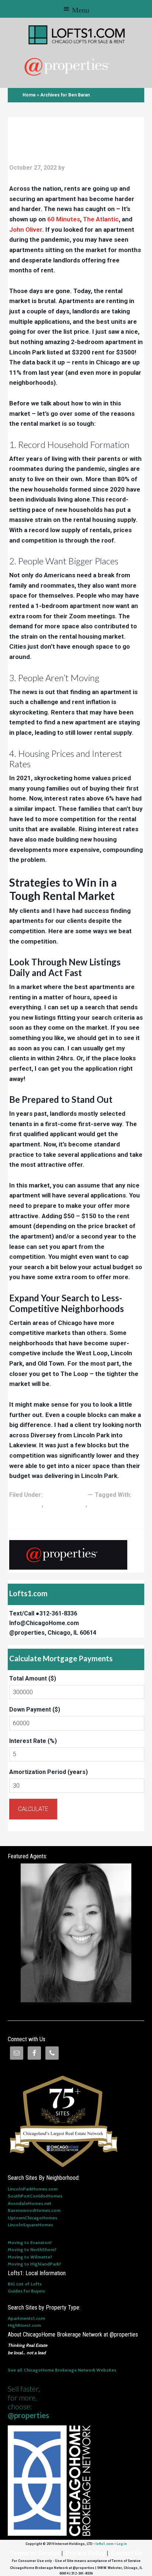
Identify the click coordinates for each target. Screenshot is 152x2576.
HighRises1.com (24, 2325)
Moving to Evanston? (30, 2242)
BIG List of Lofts (25, 2284)
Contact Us (127, 2553)
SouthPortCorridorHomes (35, 2196)
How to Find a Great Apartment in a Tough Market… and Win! (59, 139)
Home (29, 95)
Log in (122, 2544)
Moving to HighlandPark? (34, 2264)
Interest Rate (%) (33, 1741)
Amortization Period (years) (49, 1772)
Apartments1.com (26, 2318)
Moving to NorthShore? (32, 2249)
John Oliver (26, 230)
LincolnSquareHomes (30, 2225)
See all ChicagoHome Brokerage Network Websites (62, 2370)
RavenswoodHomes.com (34, 2210)
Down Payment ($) (35, 1710)
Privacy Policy (85, 2553)
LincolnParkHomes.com (33, 2189)
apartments (25, 1504)
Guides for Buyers (26, 2291)
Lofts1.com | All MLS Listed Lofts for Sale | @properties (77, 35)
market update (65, 1504)
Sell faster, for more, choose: (28, 2402)
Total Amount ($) (33, 1678)
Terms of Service (35, 2553)
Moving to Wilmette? (30, 2257)
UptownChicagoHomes (32, 2218)
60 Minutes (64, 219)
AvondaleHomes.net (30, 2203)
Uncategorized (65, 1495)
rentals (99, 1504)
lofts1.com (105, 2544)
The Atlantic (101, 219)
